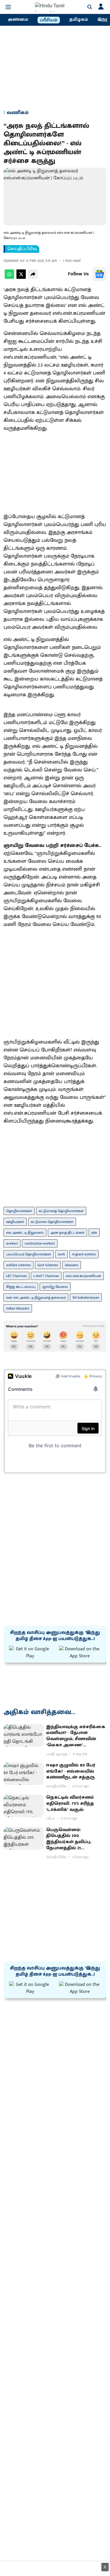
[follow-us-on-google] (99, 274)
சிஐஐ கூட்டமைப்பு (21, 1287)
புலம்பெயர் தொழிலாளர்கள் (29, 1254)
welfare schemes (18, 1265)
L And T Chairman (46, 1276)
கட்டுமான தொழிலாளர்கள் (52, 1222)
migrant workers (84, 1254)
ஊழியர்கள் (15, 1222)
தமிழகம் (79, 20)
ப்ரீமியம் (49, 20)
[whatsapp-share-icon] (9, 277)
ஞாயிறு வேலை (55, 1287)
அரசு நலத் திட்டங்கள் (67, 1233)
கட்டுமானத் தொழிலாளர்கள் (61, 1211)
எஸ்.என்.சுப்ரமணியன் (83, 1276)
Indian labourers (18, 1308)
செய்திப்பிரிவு (22, 249)
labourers (72, 1265)
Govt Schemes (48, 1265)
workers (12, 1243)
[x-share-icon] (21, 277)
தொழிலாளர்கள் (19, 1211)
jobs (94, 1233)
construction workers (40, 1243)
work (61, 1254)
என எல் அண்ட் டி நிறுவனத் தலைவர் (36, 1298)
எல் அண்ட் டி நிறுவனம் (25, 1233)
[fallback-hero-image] (24, 1735)
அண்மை (18, 20)
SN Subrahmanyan (86, 1298)
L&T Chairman (16, 1276)
